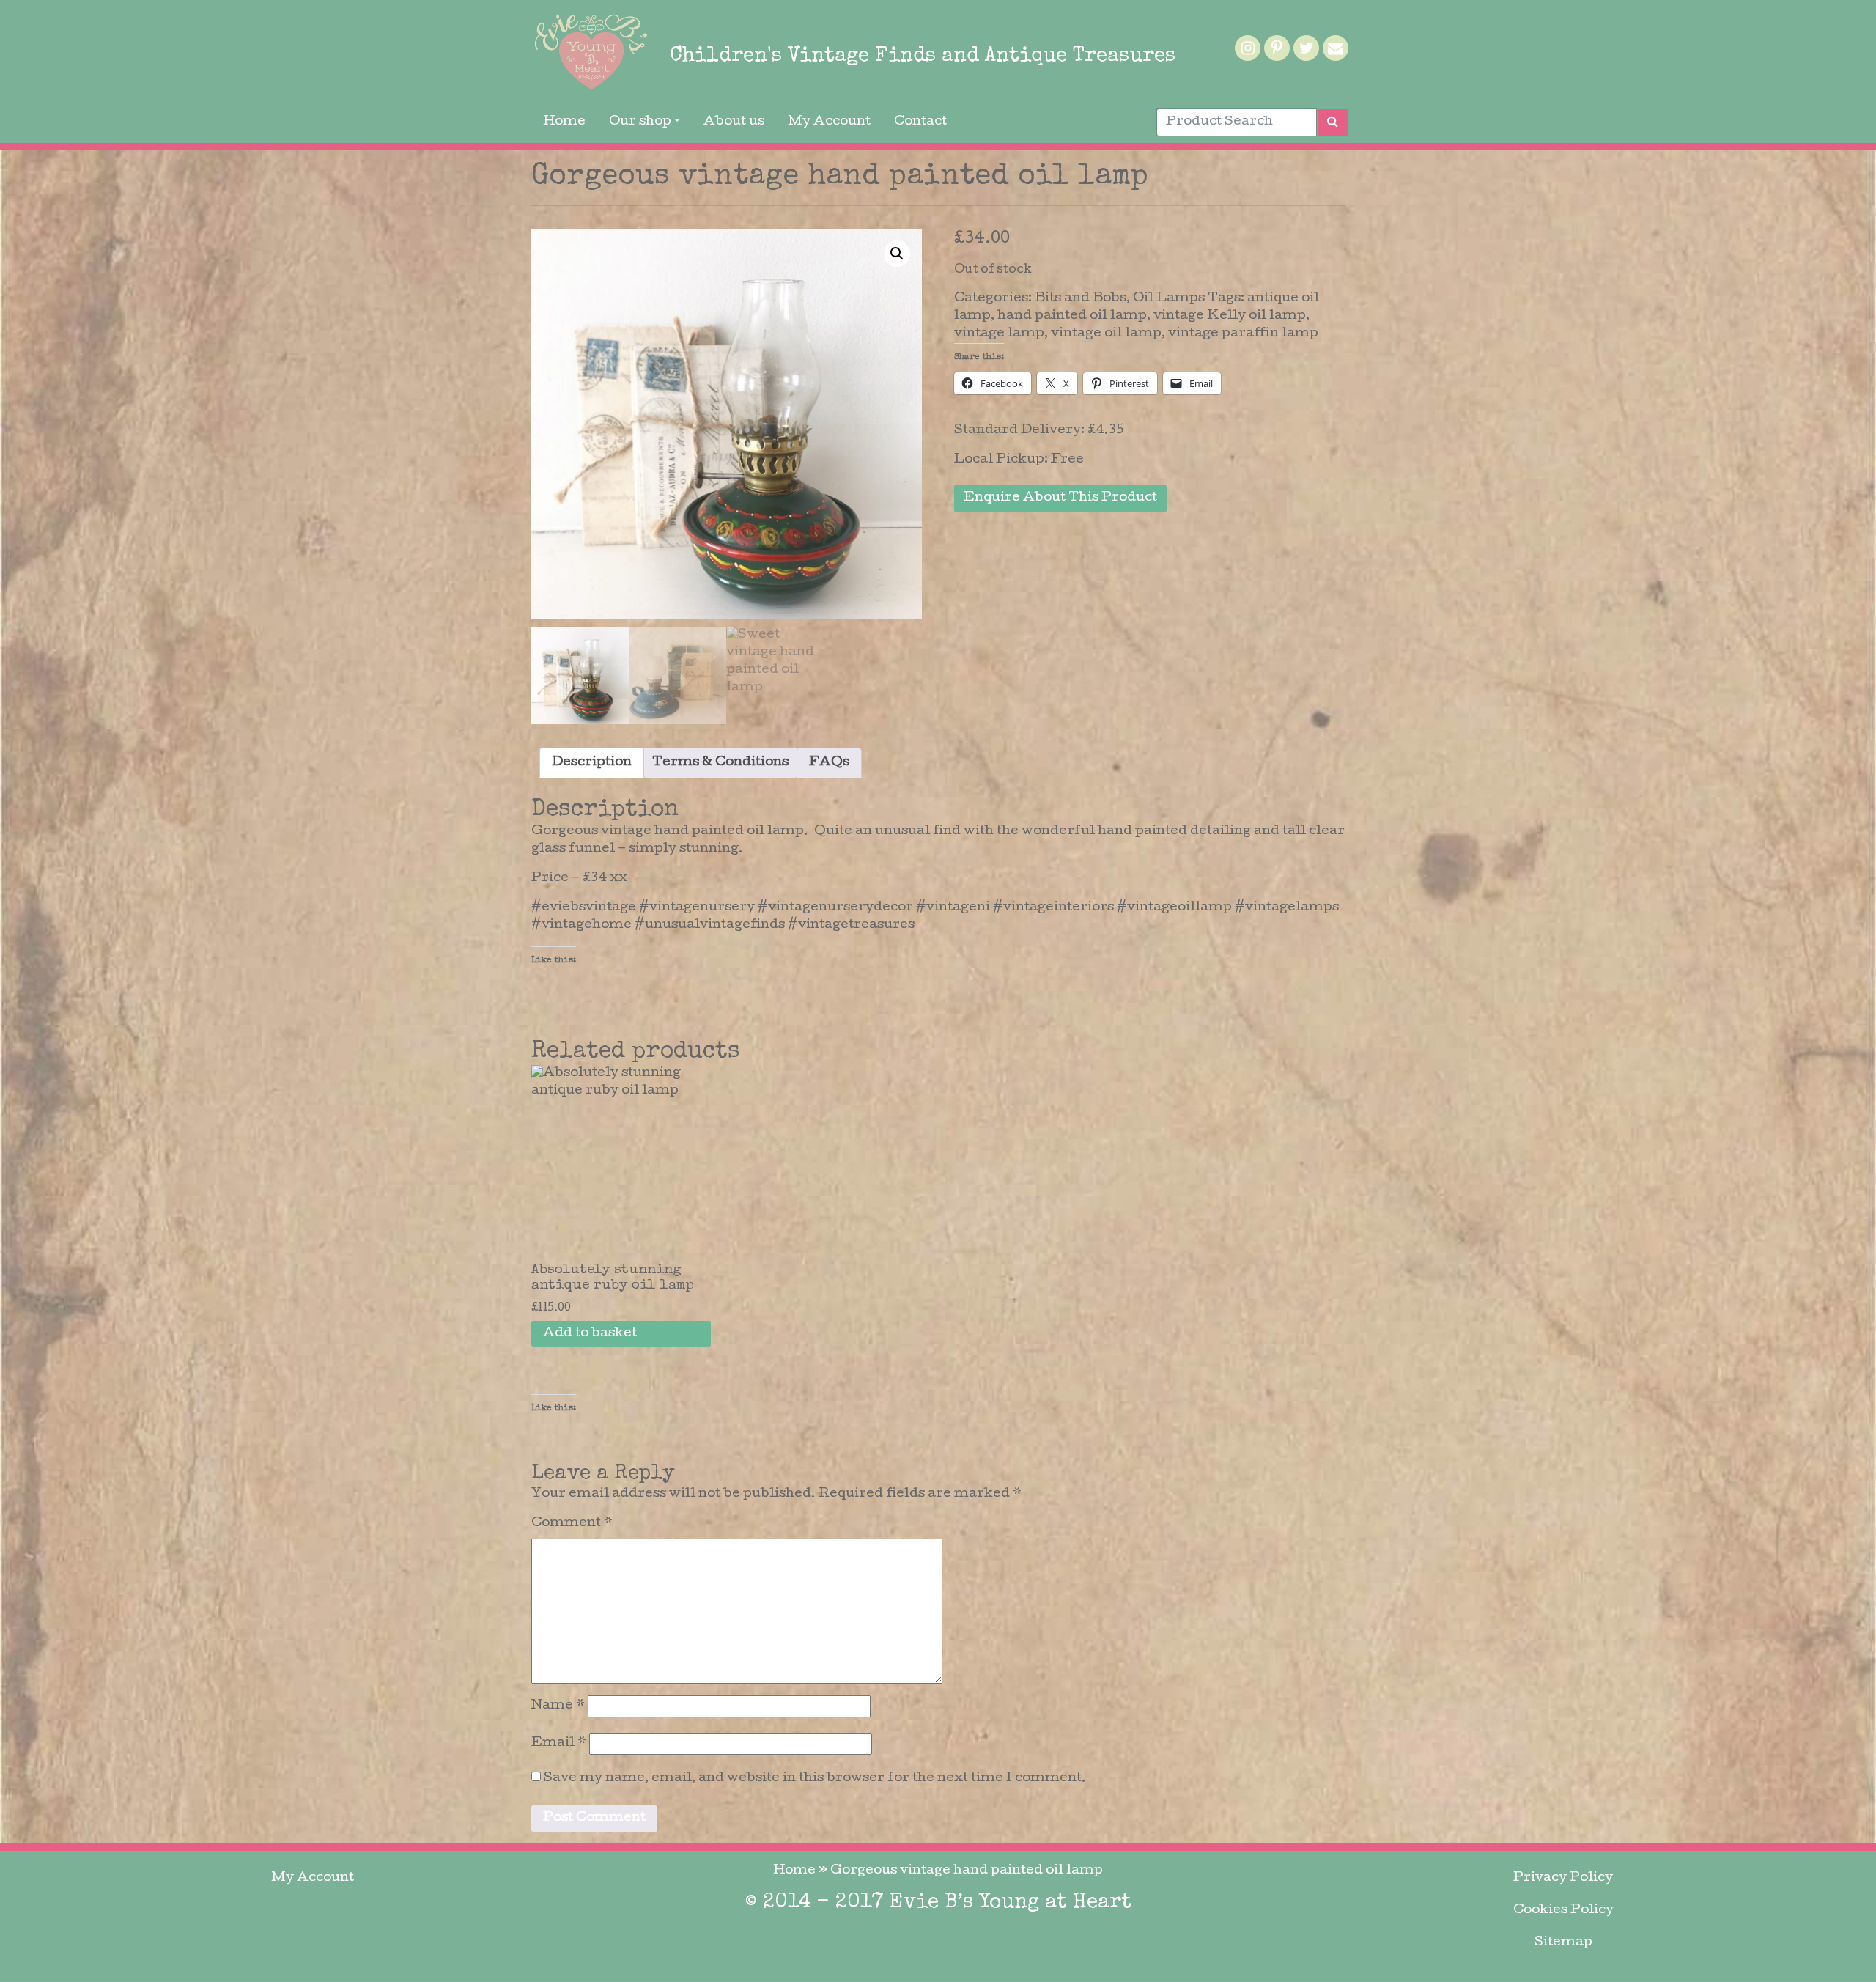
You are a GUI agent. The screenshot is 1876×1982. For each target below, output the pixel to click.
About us (734, 122)
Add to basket (590, 1334)
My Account (829, 122)
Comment (572, 1524)
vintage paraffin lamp (1243, 334)
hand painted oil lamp (1072, 316)
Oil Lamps (1169, 299)
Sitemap (1563, 1943)
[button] (897, 254)
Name (558, 1706)
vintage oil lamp (1106, 334)
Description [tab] (592, 763)
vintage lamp (999, 334)
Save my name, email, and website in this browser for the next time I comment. (815, 1779)
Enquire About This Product (1060, 498)
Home (564, 122)
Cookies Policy (1563, 1911)
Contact (920, 122)
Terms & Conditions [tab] (720, 763)
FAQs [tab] (829, 763)
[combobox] (1237, 122)
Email (559, 1743)
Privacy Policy (1563, 1878)
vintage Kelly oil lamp (1230, 316)
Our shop (640, 122)
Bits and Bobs (1081, 299)
